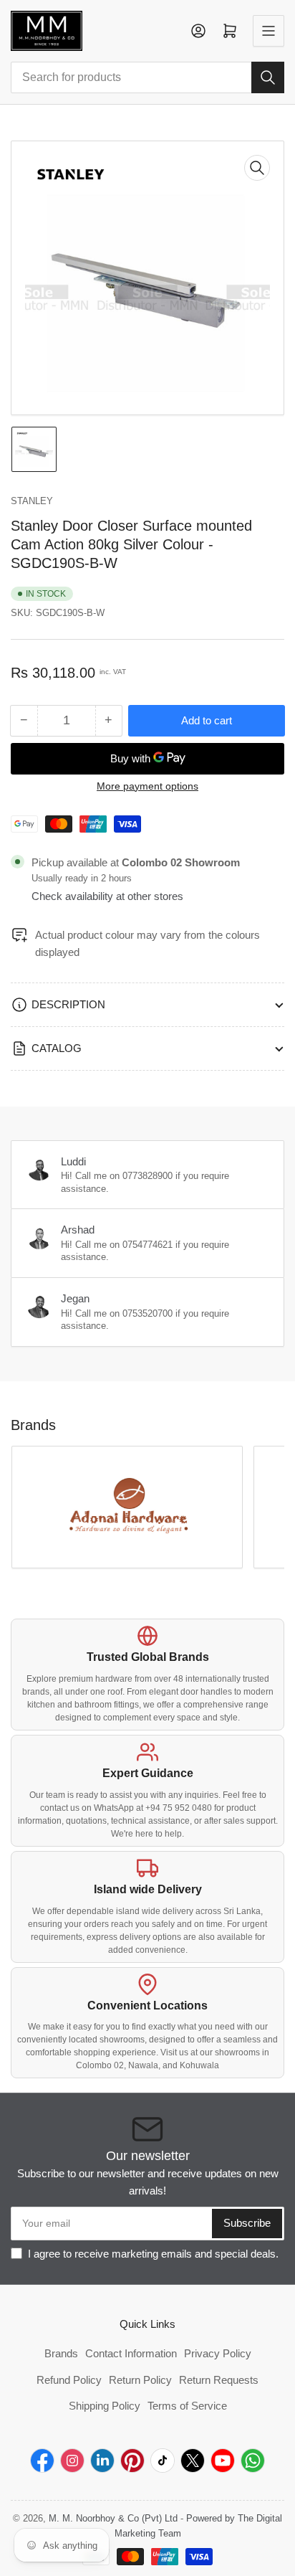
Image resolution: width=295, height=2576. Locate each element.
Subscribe (247, 2223)
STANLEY (32, 501)
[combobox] (147, 77)
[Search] (268, 77)
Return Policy (140, 2380)
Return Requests (219, 2380)
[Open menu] (269, 31)
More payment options (147, 786)
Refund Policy (69, 2380)
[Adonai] (127, 1507)
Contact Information (131, 2353)
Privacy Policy (218, 2353)
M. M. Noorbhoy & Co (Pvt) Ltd (113, 2518)
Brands (61, 2353)
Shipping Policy (105, 2406)
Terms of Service (187, 2406)
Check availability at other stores (107, 896)
